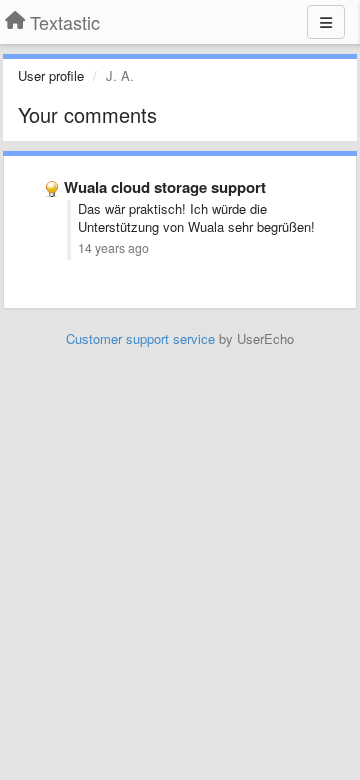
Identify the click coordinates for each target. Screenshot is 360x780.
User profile (51, 75)
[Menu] (326, 22)
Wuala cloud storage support (165, 187)
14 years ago (113, 248)
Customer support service (140, 338)
